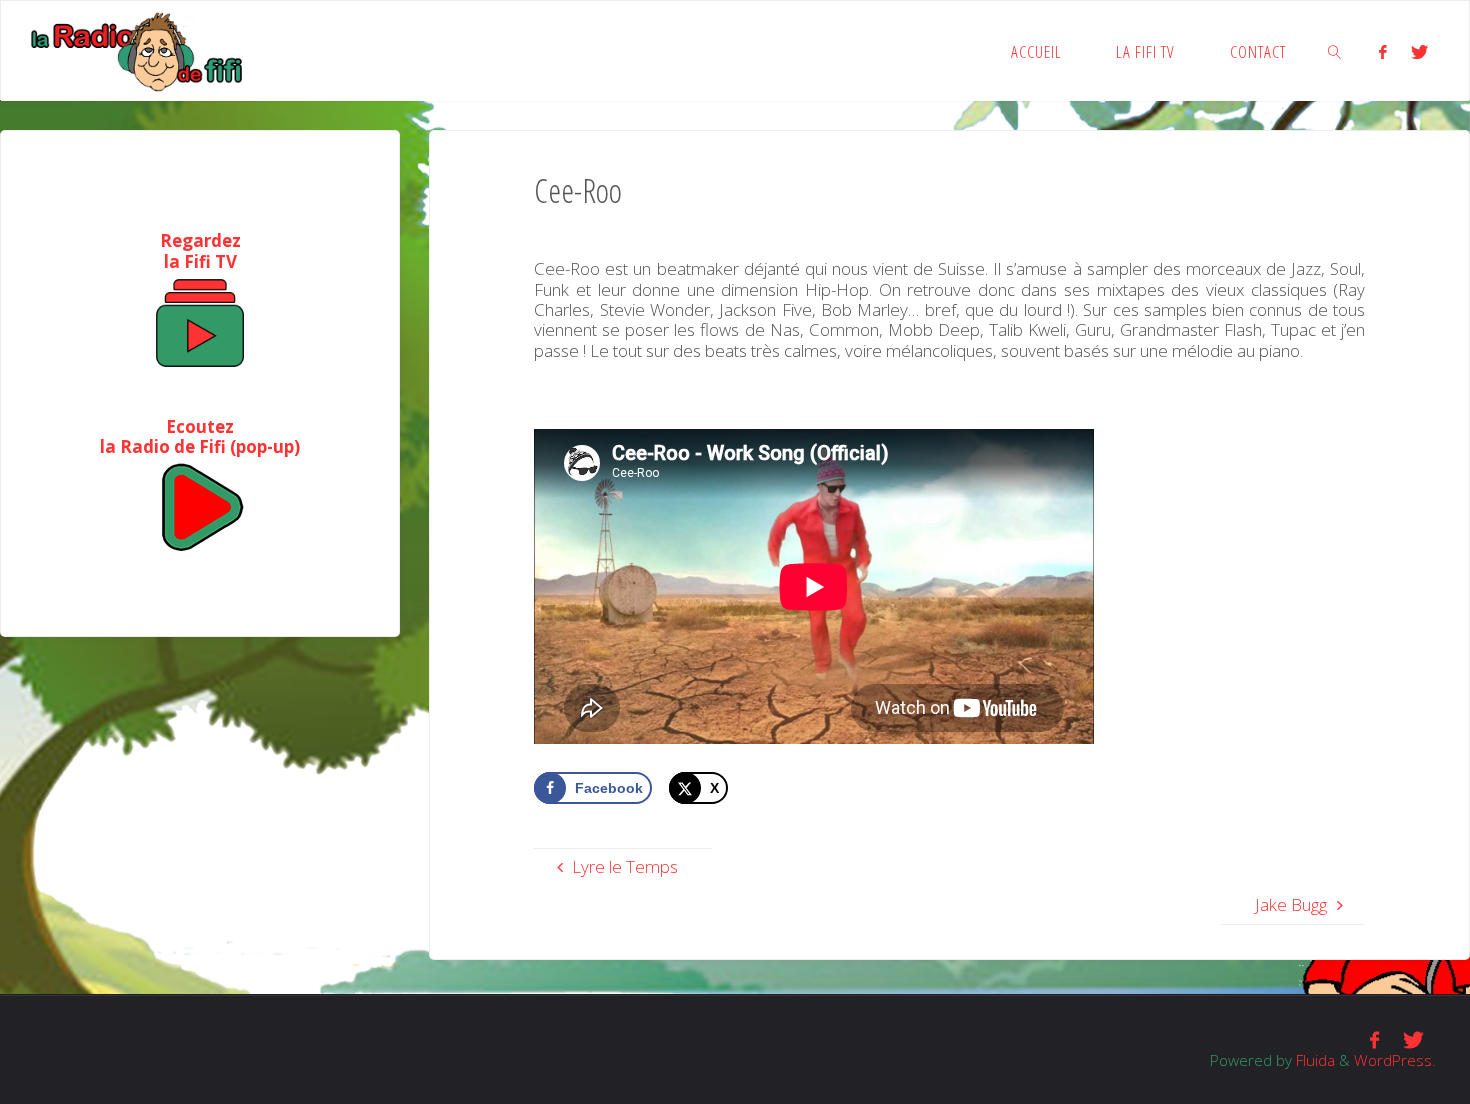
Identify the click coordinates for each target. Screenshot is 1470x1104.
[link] (1336, 51)
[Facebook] (1383, 51)
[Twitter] (1419, 51)
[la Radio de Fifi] (137, 50)
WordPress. (1395, 1060)
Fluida (1313, 1060)
